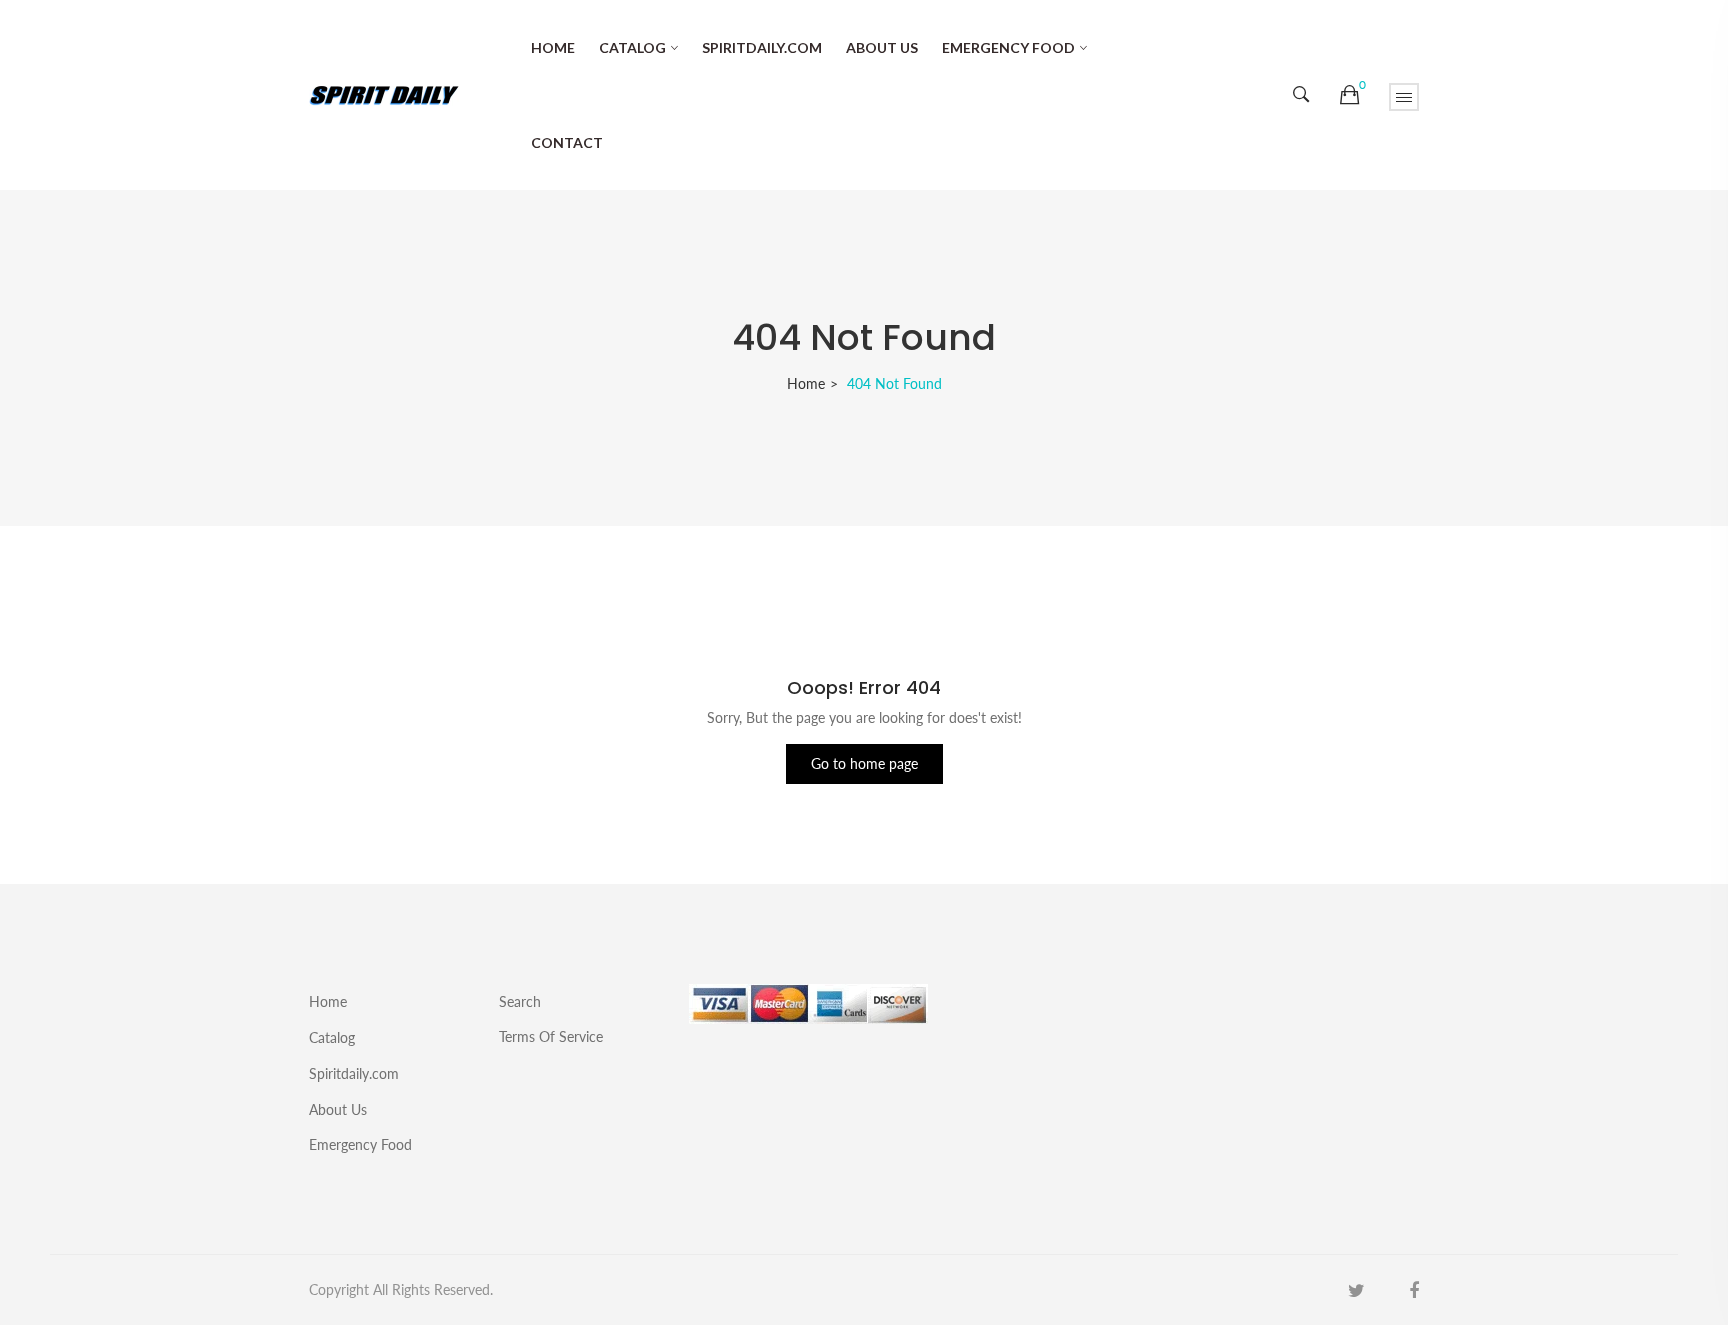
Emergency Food (1008, 47)
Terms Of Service (551, 1036)
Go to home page (864, 763)
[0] (1349, 95)
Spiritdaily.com (762, 47)
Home (553, 47)
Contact (567, 142)
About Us (882, 47)
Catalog (632, 47)
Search (520, 1001)
